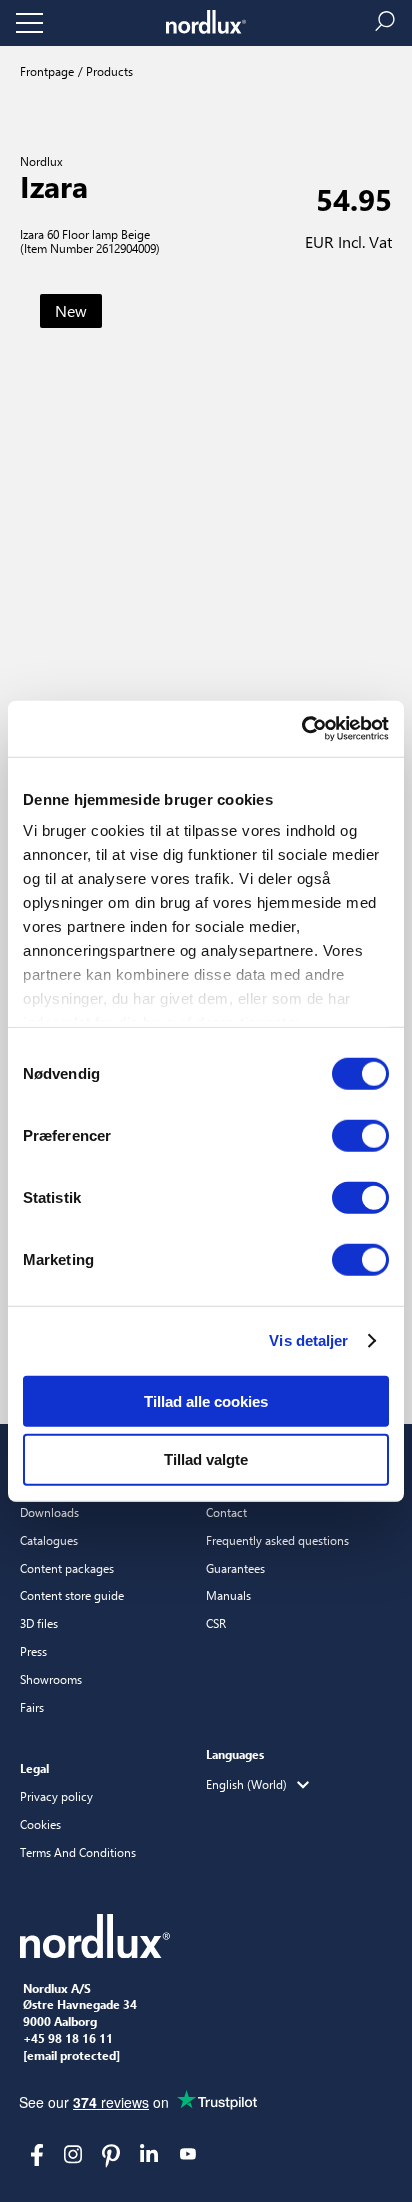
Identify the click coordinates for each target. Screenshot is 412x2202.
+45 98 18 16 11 (68, 2039)
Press (33, 1651)
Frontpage (47, 71)
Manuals (228, 1595)
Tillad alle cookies (206, 1400)
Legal (34, 1768)
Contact (226, 1512)
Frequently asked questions (277, 1540)
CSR (216, 1623)
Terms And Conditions (78, 1852)
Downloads (49, 1512)
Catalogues (49, 1540)
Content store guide (72, 1595)
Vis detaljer (308, 1340)
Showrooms (51, 1679)
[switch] (360, 1135)
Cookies (40, 1824)
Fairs (32, 1707)
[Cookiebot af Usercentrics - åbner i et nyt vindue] (301, 729)
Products (108, 71)
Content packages (67, 1568)
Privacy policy (56, 1796)
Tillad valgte (206, 1459)
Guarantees (235, 1568)
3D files (39, 1623)
